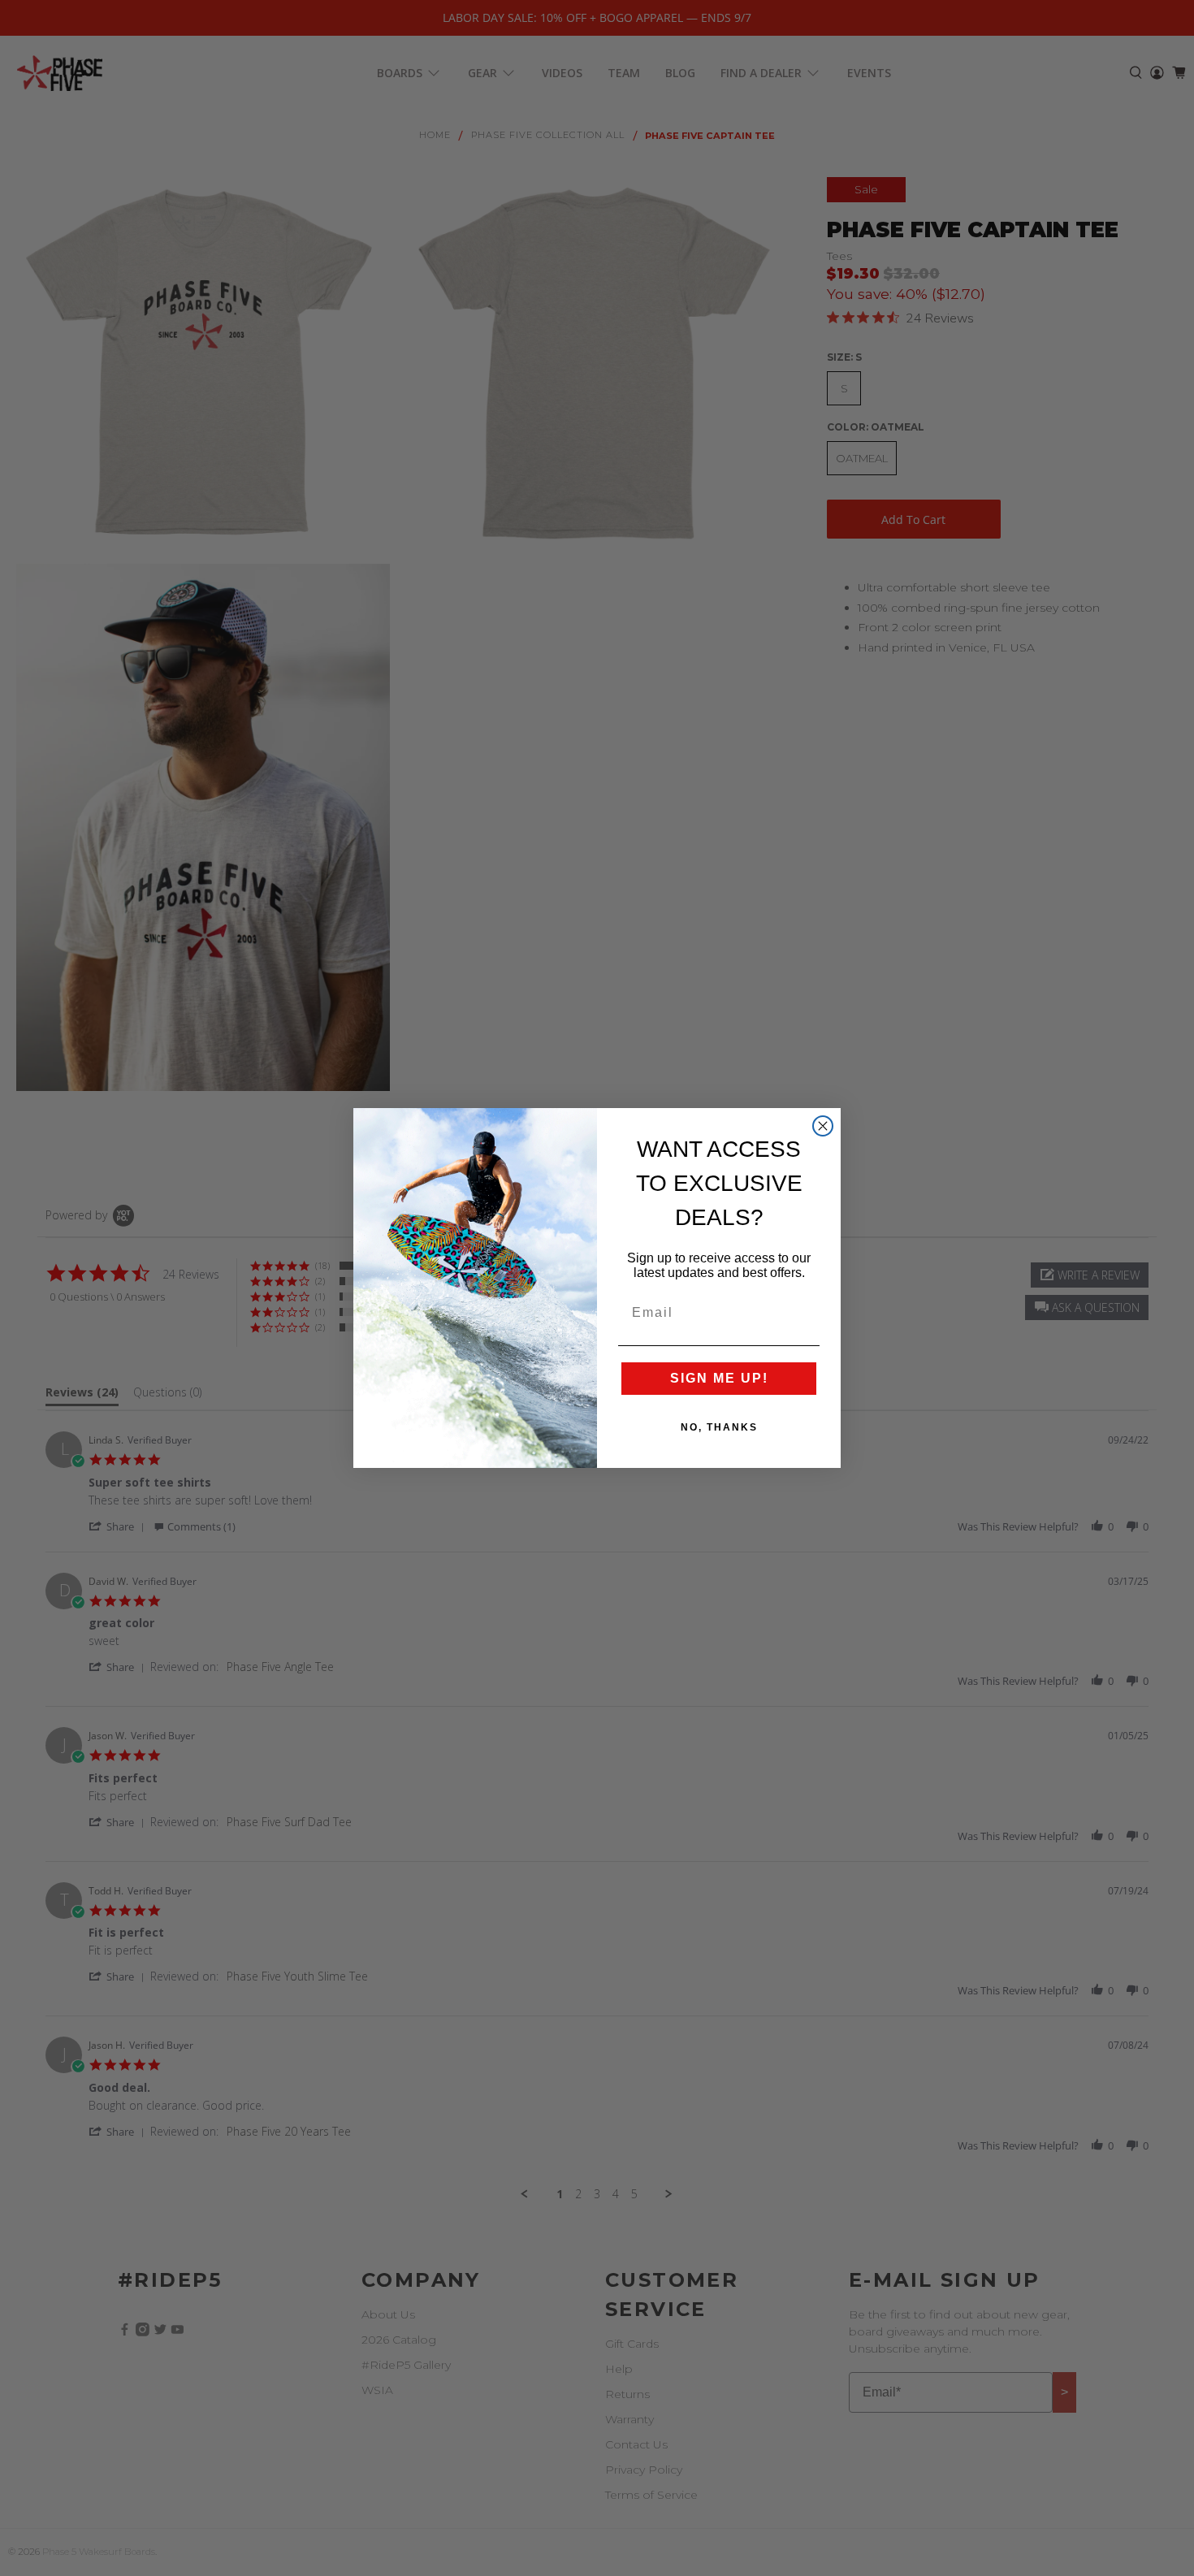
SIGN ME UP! (719, 1378)
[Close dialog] (823, 1126)
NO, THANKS (719, 1427)
